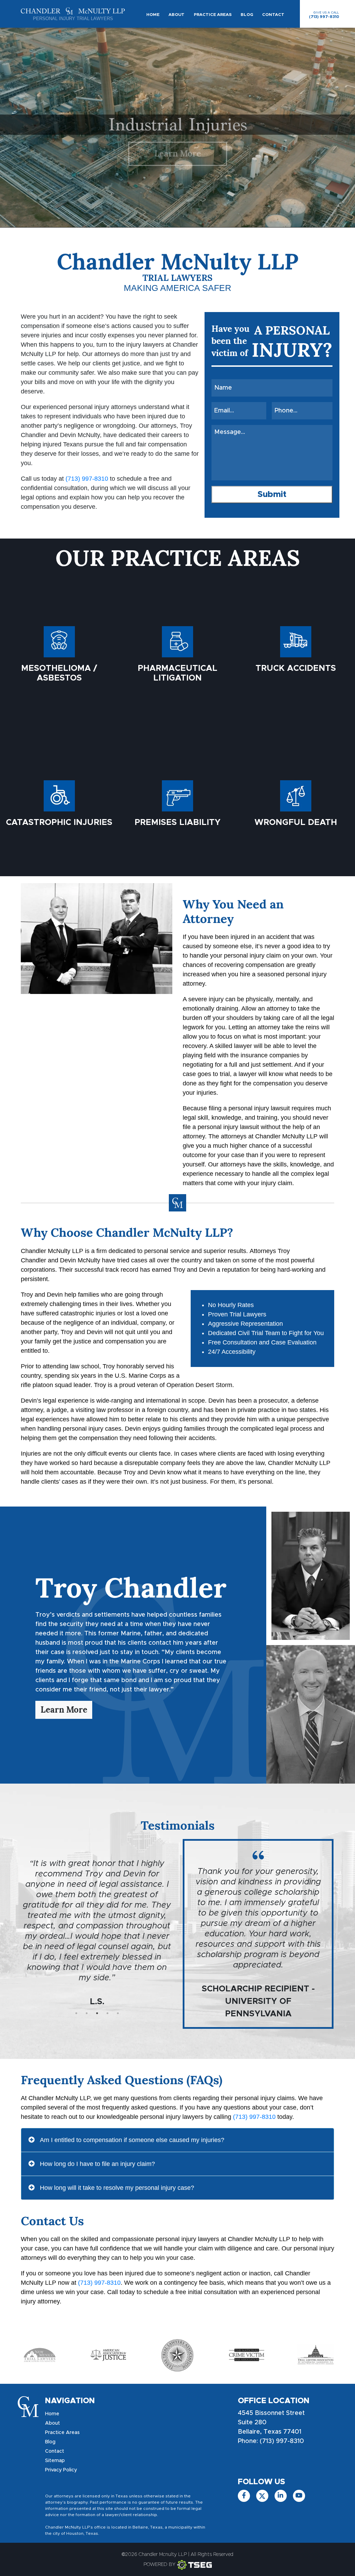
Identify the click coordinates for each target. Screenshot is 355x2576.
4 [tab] (107, 2013)
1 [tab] (76, 2013)
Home (153, 15)
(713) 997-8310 (324, 15)
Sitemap (55, 2461)
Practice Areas (213, 15)
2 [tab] (87, 2013)
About (176, 15)
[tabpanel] (97, 1907)
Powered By (159, 2565)
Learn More (178, 154)
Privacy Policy (61, 2470)
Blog (247, 15)
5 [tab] (118, 2013)
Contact (273, 15)
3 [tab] (97, 2013)
